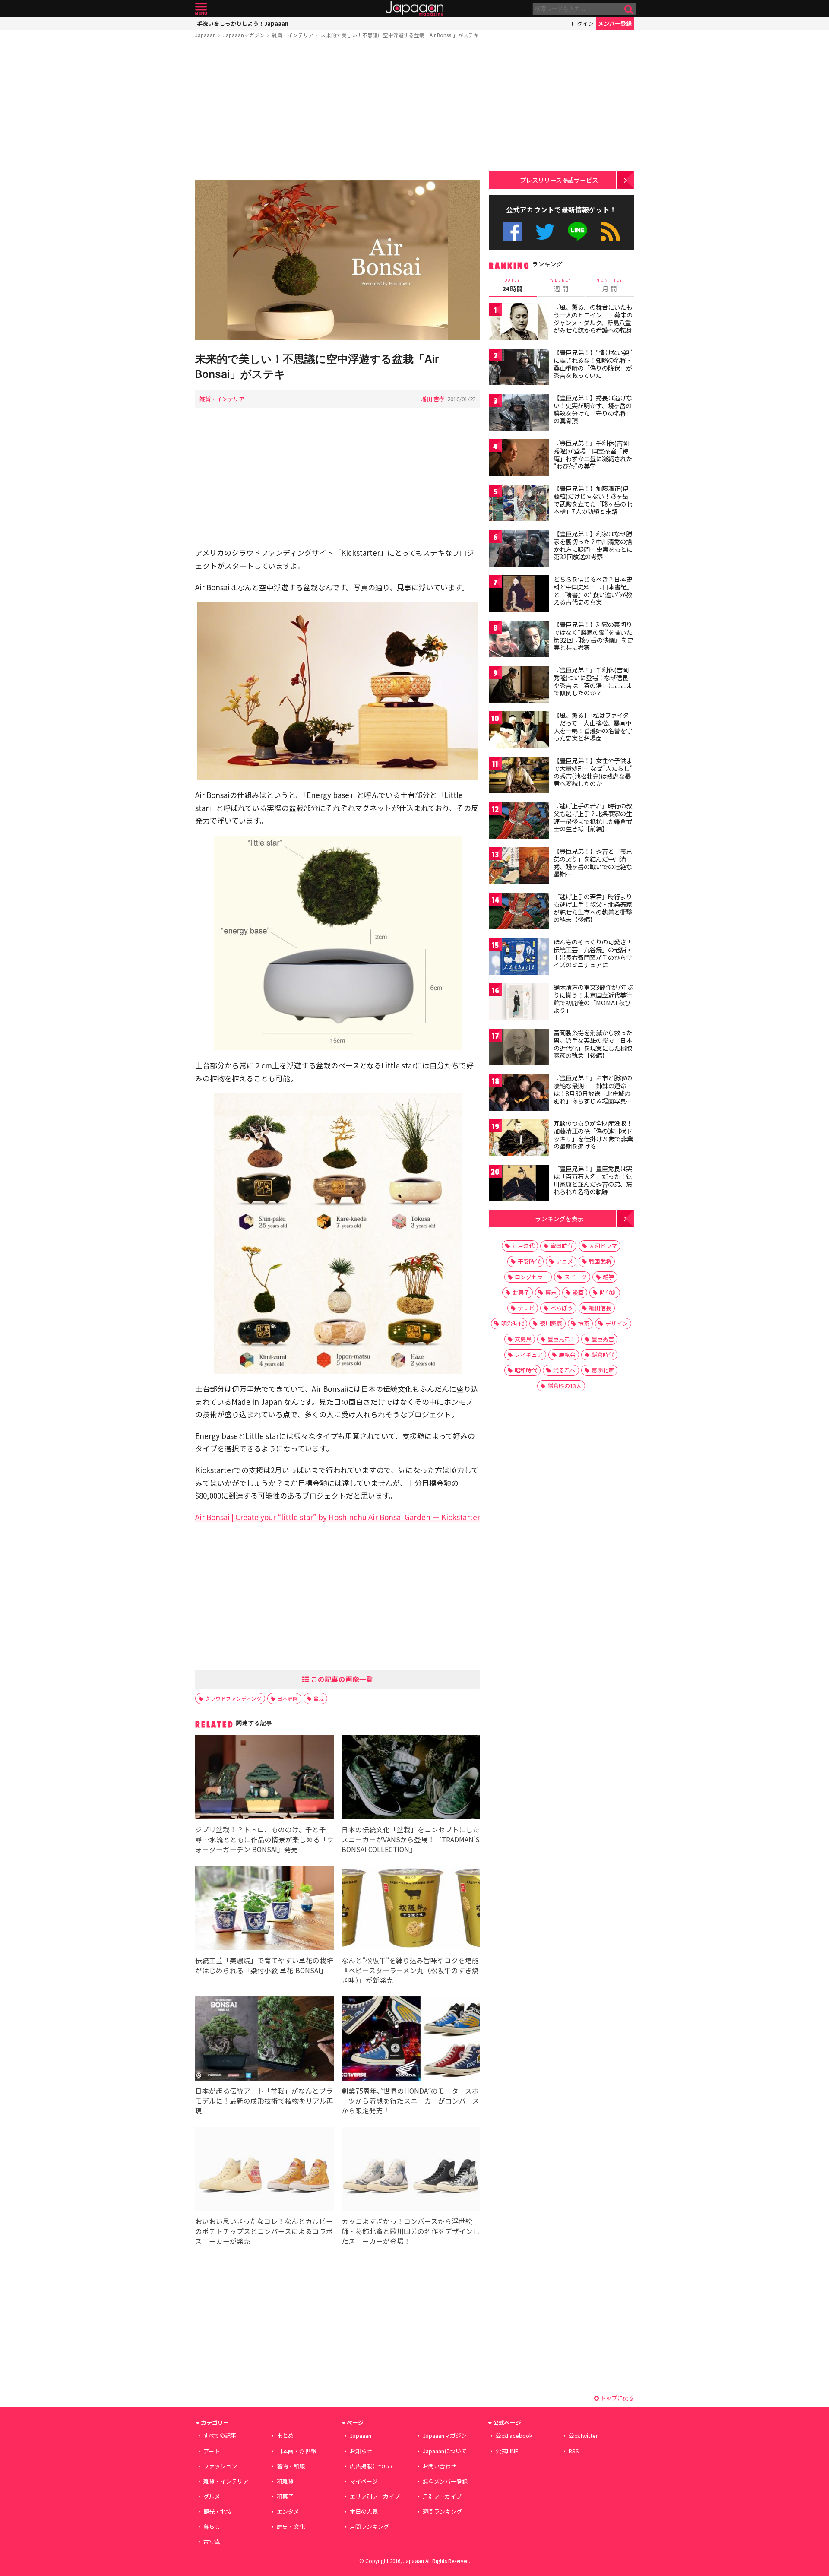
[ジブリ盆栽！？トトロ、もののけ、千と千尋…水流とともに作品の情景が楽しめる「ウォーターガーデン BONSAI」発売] (264, 1779)
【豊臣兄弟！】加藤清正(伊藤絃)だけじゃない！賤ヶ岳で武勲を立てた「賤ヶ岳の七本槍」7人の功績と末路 (593, 500)
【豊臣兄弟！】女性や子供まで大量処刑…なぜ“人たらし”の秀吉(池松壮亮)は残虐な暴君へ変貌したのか (593, 772)
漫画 (578, 1292)
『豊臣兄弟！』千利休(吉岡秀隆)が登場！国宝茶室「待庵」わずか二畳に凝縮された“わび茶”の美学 (593, 455)
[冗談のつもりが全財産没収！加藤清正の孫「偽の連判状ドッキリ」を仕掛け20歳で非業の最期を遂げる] (519, 1139)
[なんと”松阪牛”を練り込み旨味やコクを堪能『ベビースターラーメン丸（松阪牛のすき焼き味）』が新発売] (411, 1909)
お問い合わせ (440, 2466)
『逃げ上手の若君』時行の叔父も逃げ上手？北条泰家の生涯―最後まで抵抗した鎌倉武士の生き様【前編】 (593, 817)
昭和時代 (526, 1370)
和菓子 (285, 2496)
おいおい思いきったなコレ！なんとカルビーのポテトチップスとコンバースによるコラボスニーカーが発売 (264, 2231)
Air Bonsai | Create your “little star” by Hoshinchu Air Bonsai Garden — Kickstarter (338, 1517)
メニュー (201, 9)
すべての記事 (220, 2435)
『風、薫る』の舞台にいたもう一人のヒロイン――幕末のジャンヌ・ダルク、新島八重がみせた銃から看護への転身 (593, 318)
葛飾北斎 (603, 1370)
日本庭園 (288, 1698)
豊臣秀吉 (603, 1339)
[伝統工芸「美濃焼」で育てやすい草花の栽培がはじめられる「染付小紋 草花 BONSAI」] (264, 1909)
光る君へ (564, 1370)
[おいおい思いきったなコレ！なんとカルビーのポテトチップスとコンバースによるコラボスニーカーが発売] (264, 2170)
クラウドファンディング (233, 1698)
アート (212, 2451)
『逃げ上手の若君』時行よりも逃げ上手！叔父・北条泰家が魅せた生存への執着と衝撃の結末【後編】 (593, 908)
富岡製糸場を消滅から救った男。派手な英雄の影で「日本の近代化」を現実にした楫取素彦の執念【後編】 (593, 1044)
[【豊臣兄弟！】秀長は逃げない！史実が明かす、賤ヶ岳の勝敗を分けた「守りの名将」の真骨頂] (519, 413)
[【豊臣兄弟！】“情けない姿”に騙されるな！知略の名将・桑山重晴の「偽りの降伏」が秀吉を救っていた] (519, 368)
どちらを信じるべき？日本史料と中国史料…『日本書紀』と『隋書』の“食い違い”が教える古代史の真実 (593, 591)
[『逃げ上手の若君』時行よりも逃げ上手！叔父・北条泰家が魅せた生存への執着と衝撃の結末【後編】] (519, 912)
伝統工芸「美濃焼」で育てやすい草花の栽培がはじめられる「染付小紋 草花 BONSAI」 (264, 1965)
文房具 (523, 1339)
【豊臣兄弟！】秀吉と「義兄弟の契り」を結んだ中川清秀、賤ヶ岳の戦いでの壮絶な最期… (593, 863)
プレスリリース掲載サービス (559, 180)
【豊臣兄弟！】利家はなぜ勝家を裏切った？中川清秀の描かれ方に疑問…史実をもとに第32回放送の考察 (593, 545)
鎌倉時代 (603, 1355)
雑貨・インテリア (293, 35)
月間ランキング (369, 2527)
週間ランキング (442, 2511)
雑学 (608, 1277)
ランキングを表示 (559, 1218)
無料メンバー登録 (445, 2481)
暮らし (212, 2527)
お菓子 (521, 1292)
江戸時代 (523, 1246)
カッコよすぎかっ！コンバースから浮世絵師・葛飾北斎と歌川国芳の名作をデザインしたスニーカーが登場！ (411, 2231)
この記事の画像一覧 (341, 1679)
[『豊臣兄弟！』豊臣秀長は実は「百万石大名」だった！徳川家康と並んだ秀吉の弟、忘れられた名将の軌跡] (519, 1184)
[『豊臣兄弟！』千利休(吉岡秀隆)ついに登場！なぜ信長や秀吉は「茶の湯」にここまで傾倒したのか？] (519, 686)
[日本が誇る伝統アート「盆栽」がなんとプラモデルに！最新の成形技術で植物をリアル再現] (264, 2040)
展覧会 (567, 1355)
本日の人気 (364, 2511)
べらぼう (562, 1308)
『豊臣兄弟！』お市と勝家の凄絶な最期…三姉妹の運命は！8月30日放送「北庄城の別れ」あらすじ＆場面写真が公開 (593, 1093)
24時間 (513, 285)
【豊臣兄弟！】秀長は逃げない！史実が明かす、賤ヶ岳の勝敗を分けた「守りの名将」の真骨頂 (593, 409)
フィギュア (529, 1355)
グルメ (212, 2496)
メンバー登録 (615, 24)
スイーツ (576, 1277)
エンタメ (288, 2511)
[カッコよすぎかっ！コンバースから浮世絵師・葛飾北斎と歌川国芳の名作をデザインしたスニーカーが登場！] (411, 2170)
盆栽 (319, 1698)
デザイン (617, 1323)
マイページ (364, 2481)
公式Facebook (512, 231)
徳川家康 (551, 1323)
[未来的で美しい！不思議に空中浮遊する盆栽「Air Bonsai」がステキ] (338, 261)
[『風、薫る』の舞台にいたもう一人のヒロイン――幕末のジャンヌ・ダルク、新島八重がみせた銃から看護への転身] (519, 323)
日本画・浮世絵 (296, 2451)
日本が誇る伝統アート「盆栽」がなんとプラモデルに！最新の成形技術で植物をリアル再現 (264, 2101)
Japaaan (414, 9)
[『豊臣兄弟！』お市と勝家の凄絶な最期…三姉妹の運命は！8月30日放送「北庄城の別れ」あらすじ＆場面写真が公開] (519, 1094)
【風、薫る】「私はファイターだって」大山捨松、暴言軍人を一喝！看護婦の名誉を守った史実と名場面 (593, 727)
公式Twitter (545, 231)
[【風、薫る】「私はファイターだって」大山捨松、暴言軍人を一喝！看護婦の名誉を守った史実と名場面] (519, 731)
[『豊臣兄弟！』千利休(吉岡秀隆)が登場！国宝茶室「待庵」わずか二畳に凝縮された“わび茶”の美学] (519, 459)
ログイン (582, 24)
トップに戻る (616, 2398)
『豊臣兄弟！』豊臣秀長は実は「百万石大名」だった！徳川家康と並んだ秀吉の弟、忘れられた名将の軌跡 (593, 1180)
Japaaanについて (445, 2451)
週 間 (561, 285)
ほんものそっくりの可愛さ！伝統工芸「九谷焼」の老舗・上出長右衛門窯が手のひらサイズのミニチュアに (593, 953)
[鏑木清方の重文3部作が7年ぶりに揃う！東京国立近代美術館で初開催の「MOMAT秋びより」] (519, 1003)
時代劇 (608, 1292)
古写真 (212, 2542)
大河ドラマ (603, 1246)
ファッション (220, 2466)
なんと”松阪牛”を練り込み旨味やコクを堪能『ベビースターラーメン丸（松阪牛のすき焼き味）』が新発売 (410, 1970)
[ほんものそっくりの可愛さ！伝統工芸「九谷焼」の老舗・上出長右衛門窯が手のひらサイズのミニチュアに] (519, 958)
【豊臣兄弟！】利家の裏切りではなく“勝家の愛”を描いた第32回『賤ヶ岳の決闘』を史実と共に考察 (593, 636)
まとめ (285, 2435)
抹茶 (584, 1323)
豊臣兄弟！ (562, 1339)
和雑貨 (285, 2481)
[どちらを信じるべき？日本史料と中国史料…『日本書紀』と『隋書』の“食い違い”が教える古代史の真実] (519, 595)
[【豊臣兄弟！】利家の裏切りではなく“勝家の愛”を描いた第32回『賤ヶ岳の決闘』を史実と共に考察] (519, 640)
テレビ (526, 1308)
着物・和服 (291, 2466)
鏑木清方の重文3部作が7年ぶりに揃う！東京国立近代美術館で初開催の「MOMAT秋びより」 (593, 999)
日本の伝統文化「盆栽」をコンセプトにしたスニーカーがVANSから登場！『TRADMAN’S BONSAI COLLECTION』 (411, 1839)
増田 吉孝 (433, 399)
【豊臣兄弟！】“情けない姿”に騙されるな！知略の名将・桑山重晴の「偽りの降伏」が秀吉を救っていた (593, 364)
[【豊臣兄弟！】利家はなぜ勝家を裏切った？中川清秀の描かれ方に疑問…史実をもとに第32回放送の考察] (519, 550)
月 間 (610, 285)
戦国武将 (600, 1261)
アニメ (565, 1261)
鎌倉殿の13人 (565, 1386)
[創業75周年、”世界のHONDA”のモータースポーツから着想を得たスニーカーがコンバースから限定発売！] (411, 2040)
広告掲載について (372, 2466)
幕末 (551, 1292)
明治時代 (513, 1323)
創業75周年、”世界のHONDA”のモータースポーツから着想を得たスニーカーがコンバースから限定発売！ (410, 2101)
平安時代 (529, 1261)
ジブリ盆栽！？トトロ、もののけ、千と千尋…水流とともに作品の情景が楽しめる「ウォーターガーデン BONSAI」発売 (264, 1839)
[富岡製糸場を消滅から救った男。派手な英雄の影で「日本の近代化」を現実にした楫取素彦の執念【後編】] (519, 1048)
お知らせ (361, 2451)
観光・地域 (217, 2511)
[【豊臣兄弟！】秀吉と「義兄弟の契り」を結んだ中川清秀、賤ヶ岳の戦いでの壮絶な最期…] (519, 867)
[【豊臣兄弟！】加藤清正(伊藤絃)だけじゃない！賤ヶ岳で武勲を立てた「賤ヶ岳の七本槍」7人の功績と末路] (519, 504)
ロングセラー (532, 1277)
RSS (610, 231)
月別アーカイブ (442, 2496)
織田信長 (600, 1308)
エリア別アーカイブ (375, 2496)
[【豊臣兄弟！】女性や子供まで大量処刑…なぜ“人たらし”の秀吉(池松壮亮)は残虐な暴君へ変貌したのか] (519, 776)
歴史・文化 (291, 2527)
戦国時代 (562, 1246)
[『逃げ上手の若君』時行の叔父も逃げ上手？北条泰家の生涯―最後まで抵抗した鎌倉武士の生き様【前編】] (519, 822)
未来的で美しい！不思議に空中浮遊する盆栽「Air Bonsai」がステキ (400, 35)
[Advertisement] (338, 111)
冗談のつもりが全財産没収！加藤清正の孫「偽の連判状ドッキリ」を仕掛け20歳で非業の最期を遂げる (593, 1135)
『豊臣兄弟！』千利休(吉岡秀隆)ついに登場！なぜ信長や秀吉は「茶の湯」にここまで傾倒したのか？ (593, 681)
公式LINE (578, 231)
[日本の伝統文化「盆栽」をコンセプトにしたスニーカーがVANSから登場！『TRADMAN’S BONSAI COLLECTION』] (411, 1779)
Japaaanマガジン (244, 35)
